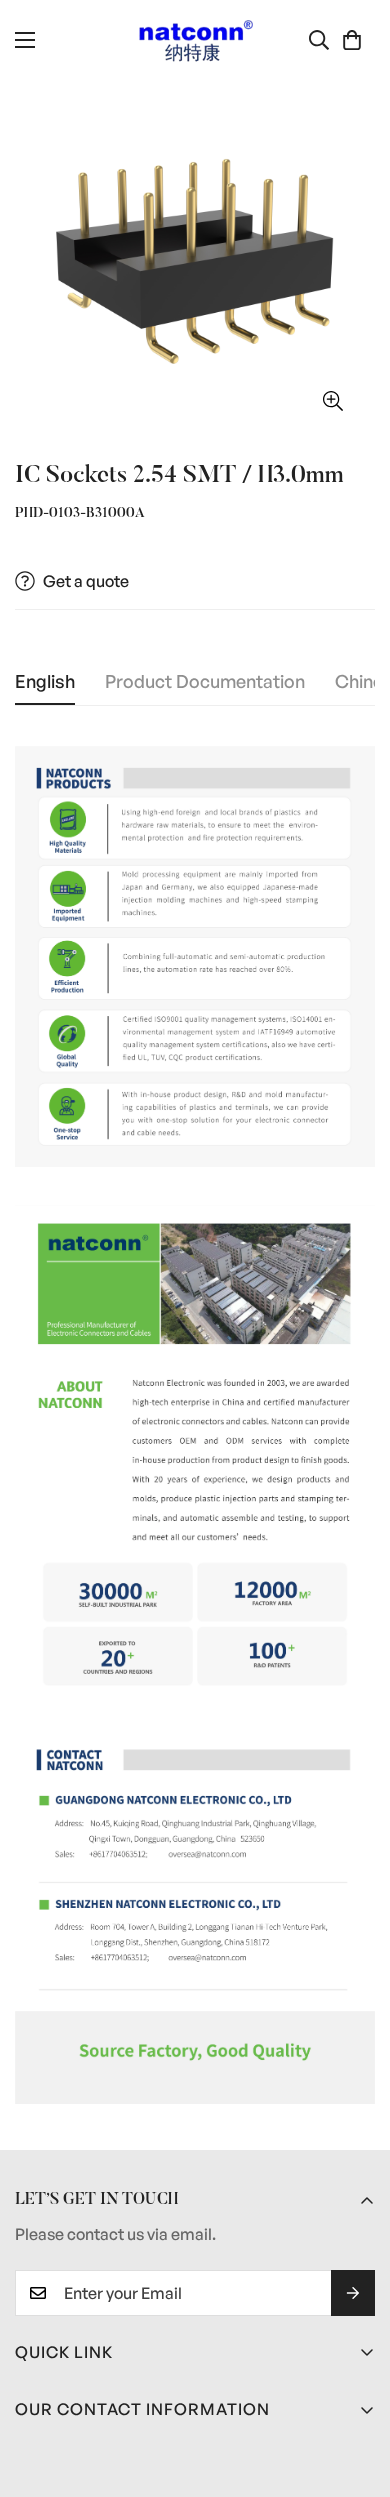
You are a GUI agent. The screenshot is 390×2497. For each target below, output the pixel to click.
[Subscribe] (353, 2293)
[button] (352, 40)
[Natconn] (195, 40)
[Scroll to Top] (354, 2391)
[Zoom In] (332, 400)
